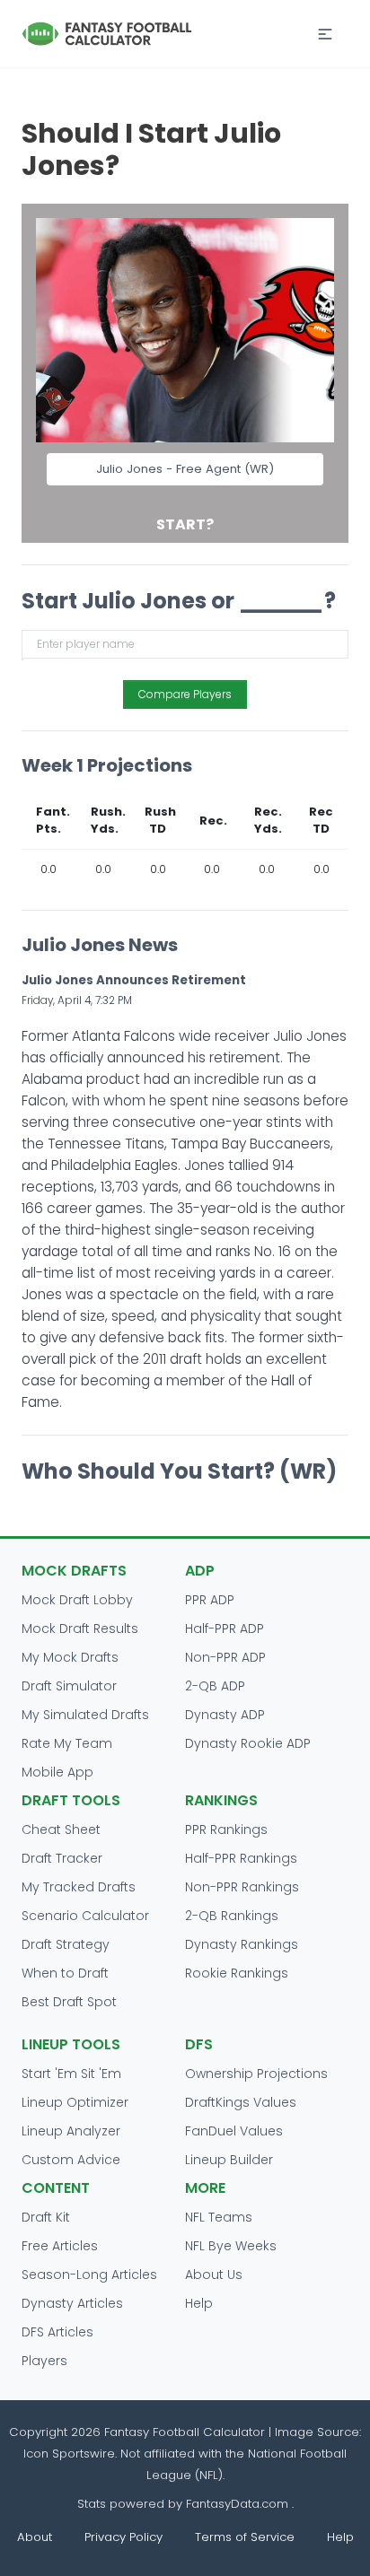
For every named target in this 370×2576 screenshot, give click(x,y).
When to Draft (65, 1973)
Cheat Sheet (61, 1829)
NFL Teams (219, 2217)
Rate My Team (67, 1743)
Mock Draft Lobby (77, 1600)
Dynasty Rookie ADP (248, 1743)
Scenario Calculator (85, 1916)
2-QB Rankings (232, 1916)
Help (199, 2303)
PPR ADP (210, 1600)
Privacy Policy (123, 2537)
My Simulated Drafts (85, 1715)
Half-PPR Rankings (241, 1858)
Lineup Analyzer (71, 2131)
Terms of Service (245, 2537)
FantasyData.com (239, 2504)
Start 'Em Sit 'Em (71, 2074)
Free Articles (60, 2246)
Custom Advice (71, 2160)
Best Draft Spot (69, 2002)
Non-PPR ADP (225, 1657)
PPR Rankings (226, 1829)
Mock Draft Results (80, 1629)
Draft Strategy (66, 1944)
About (35, 2537)
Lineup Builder (229, 2160)
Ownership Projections (256, 2074)
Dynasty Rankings (242, 1944)
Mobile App (57, 1772)
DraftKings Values (241, 2102)
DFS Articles (57, 2332)
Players (44, 2361)
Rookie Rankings (237, 1973)
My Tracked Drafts (79, 1887)
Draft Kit (46, 2217)
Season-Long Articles (89, 2275)
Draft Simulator (69, 1686)
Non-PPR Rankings (242, 1887)
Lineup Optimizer (75, 2102)
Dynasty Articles (72, 2303)
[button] (325, 34)
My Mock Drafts (70, 1657)
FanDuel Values (234, 2131)
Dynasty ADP (225, 1715)
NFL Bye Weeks (231, 2246)
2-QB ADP (215, 1686)
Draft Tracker (62, 1858)
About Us (214, 2275)
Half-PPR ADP (225, 1629)
